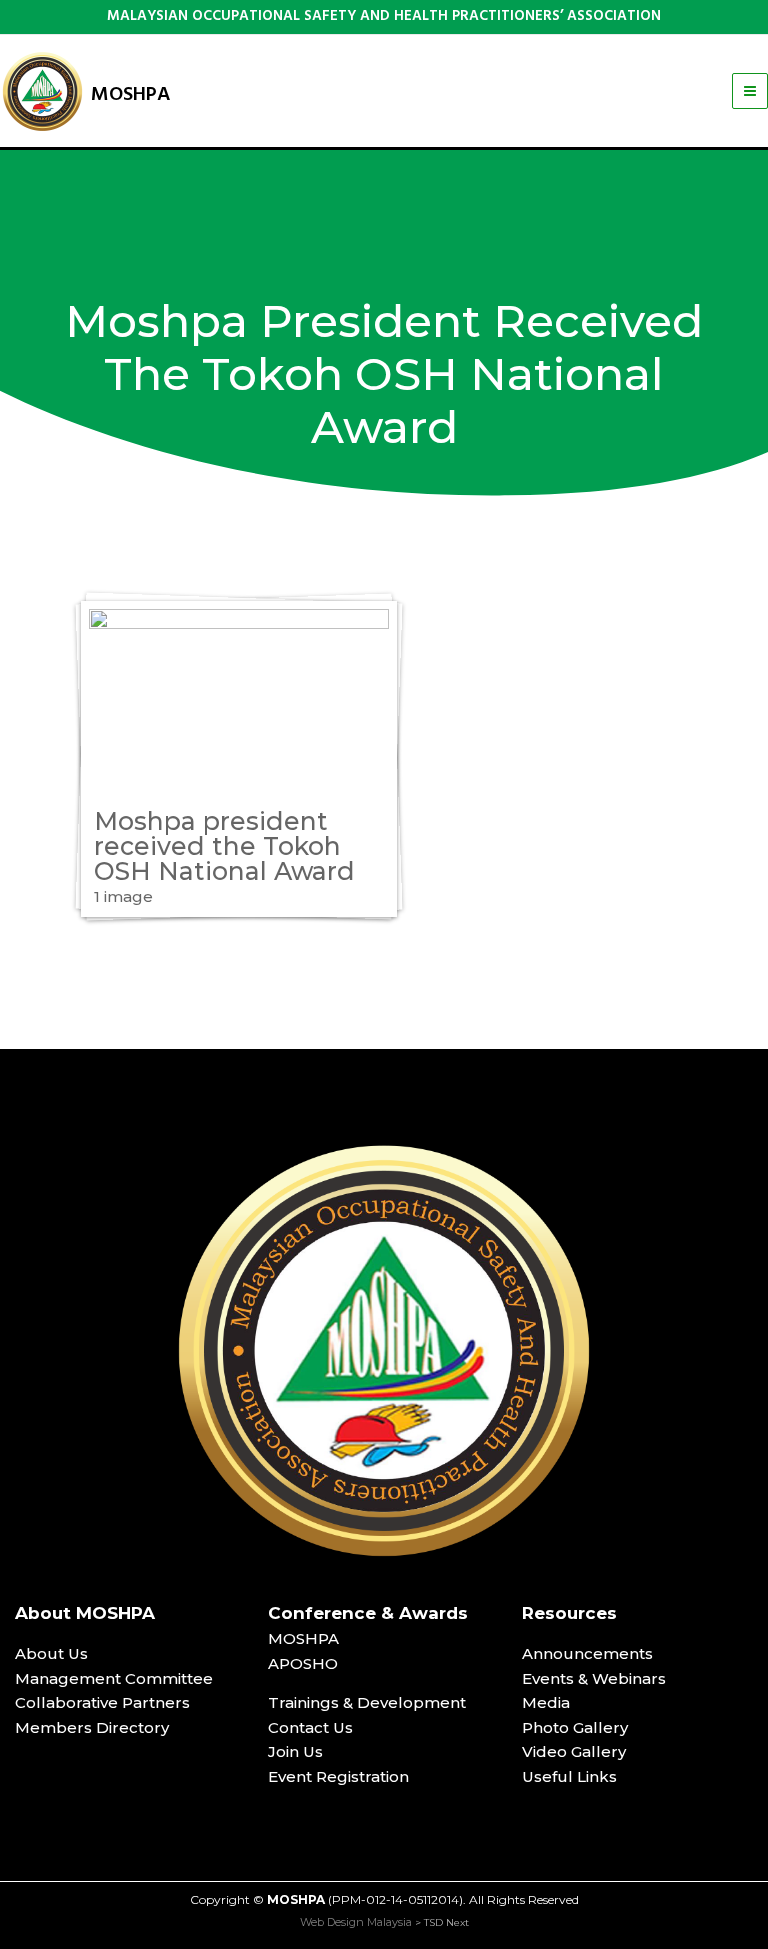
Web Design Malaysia (356, 1922)
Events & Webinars (594, 1678)
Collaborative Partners (102, 1702)
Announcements (587, 1653)
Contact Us (310, 1727)
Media (546, 1702)
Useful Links (569, 1776)
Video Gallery (574, 1751)
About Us (51, 1653)
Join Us (295, 1751)
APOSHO (303, 1663)
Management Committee (114, 1678)
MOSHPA (131, 95)
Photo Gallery (575, 1727)
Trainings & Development (367, 1702)
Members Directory (92, 1727)
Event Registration (338, 1776)
